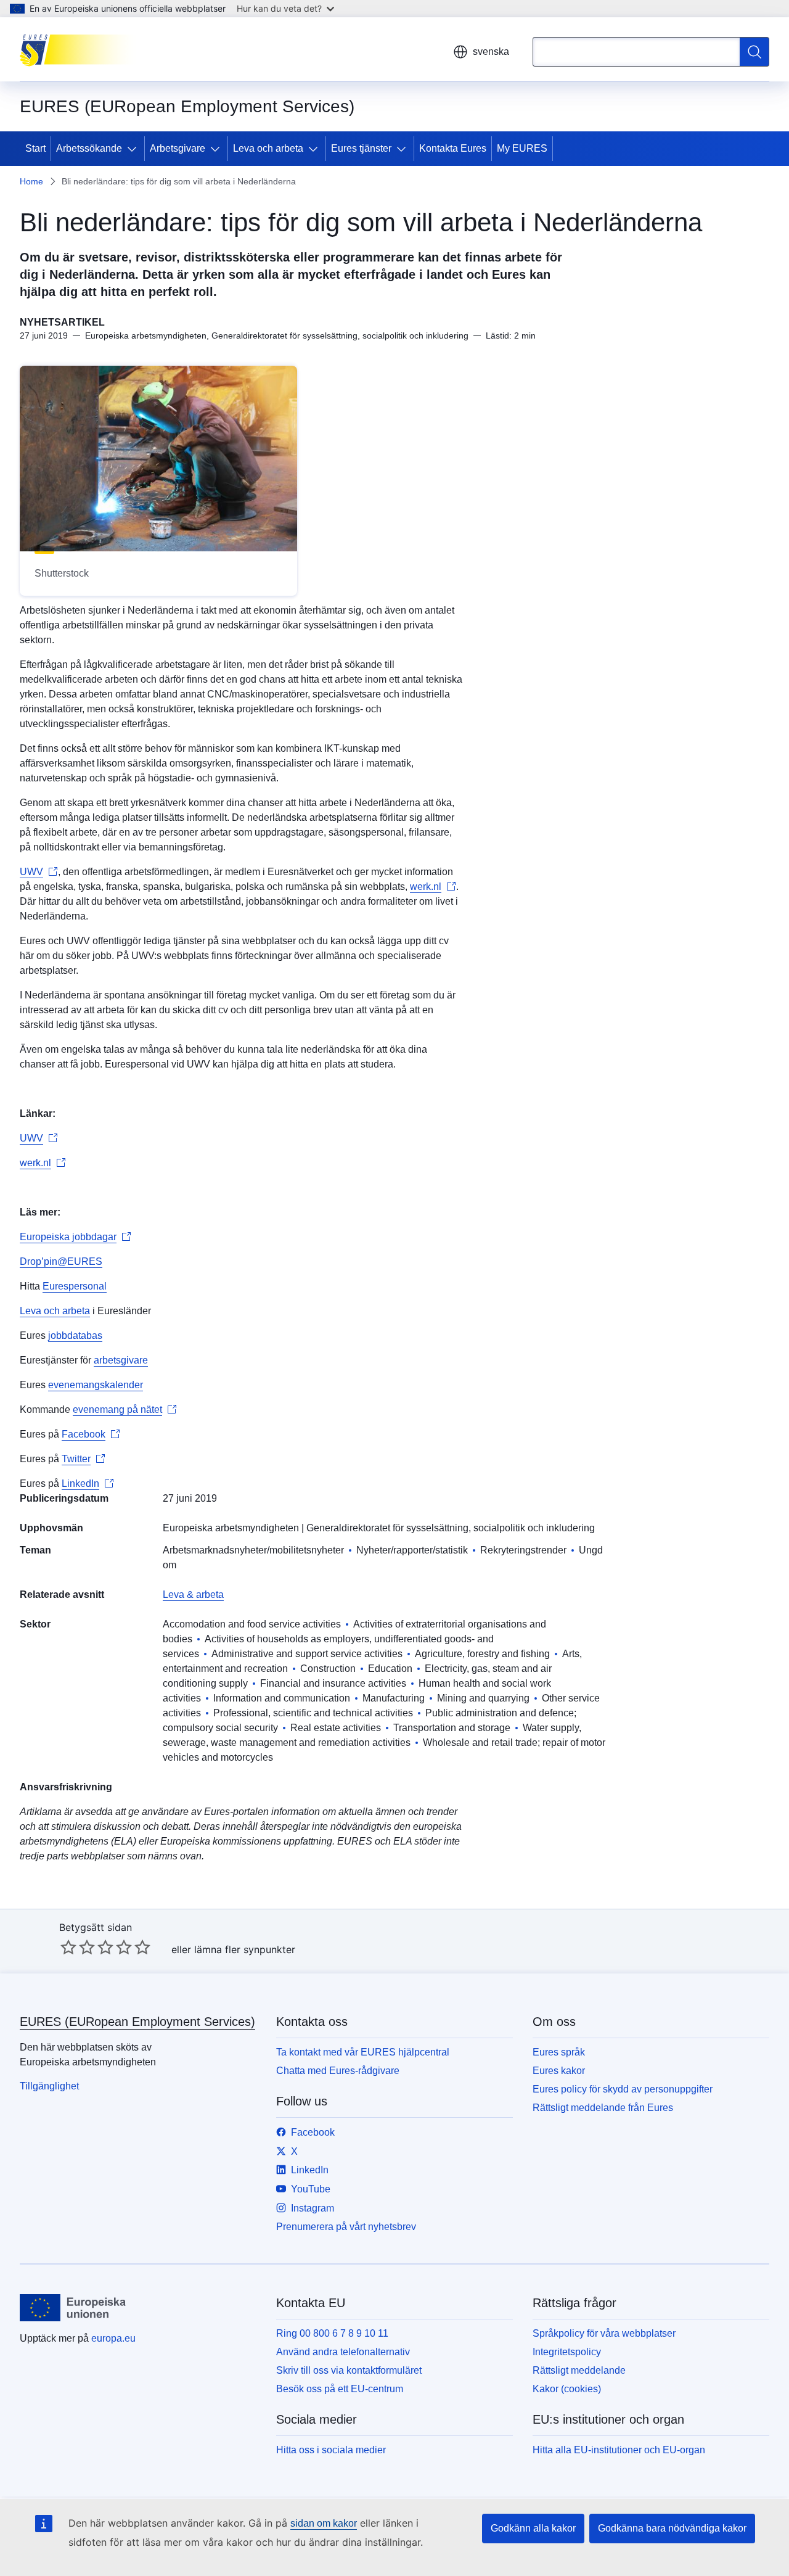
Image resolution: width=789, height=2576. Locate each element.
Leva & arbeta (193, 1595)
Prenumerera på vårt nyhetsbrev (346, 2227)
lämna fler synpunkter (245, 1949)
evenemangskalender (96, 1385)
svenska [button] (491, 51)
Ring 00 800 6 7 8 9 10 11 (332, 2333)
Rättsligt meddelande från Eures (603, 2108)
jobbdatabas (75, 1335)
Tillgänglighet (49, 2086)
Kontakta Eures (453, 148)
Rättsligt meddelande (579, 2370)
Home (31, 181)
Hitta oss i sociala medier (331, 2450)
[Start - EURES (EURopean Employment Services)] (82, 49)
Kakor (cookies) (567, 2389)
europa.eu (113, 2338)
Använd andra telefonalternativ (343, 2352)
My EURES (522, 148)
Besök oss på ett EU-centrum (340, 2389)
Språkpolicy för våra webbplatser (604, 2333)
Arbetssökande (89, 148)
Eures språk (559, 2052)
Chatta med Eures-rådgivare (338, 2071)
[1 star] (68, 1947)
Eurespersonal (75, 1286)
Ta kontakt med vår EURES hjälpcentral (363, 2052)
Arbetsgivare (178, 148)
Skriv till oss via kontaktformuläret (349, 2370)
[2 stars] (78, 1947)
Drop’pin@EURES (61, 1261)
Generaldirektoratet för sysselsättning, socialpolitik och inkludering (451, 1528)
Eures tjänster (361, 148)
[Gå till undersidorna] (134, 149)
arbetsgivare (121, 1360)
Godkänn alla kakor (533, 2528)
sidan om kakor (324, 2523)
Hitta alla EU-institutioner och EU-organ (619, 2450)
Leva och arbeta (268, 148)
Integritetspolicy (567, 2352)
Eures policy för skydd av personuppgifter (623, 2089)
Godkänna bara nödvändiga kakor (672, 2528)
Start (35, 148)
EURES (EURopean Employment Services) (137, 2022)
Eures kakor (559, 2071)
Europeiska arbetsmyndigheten (231, 1528)
